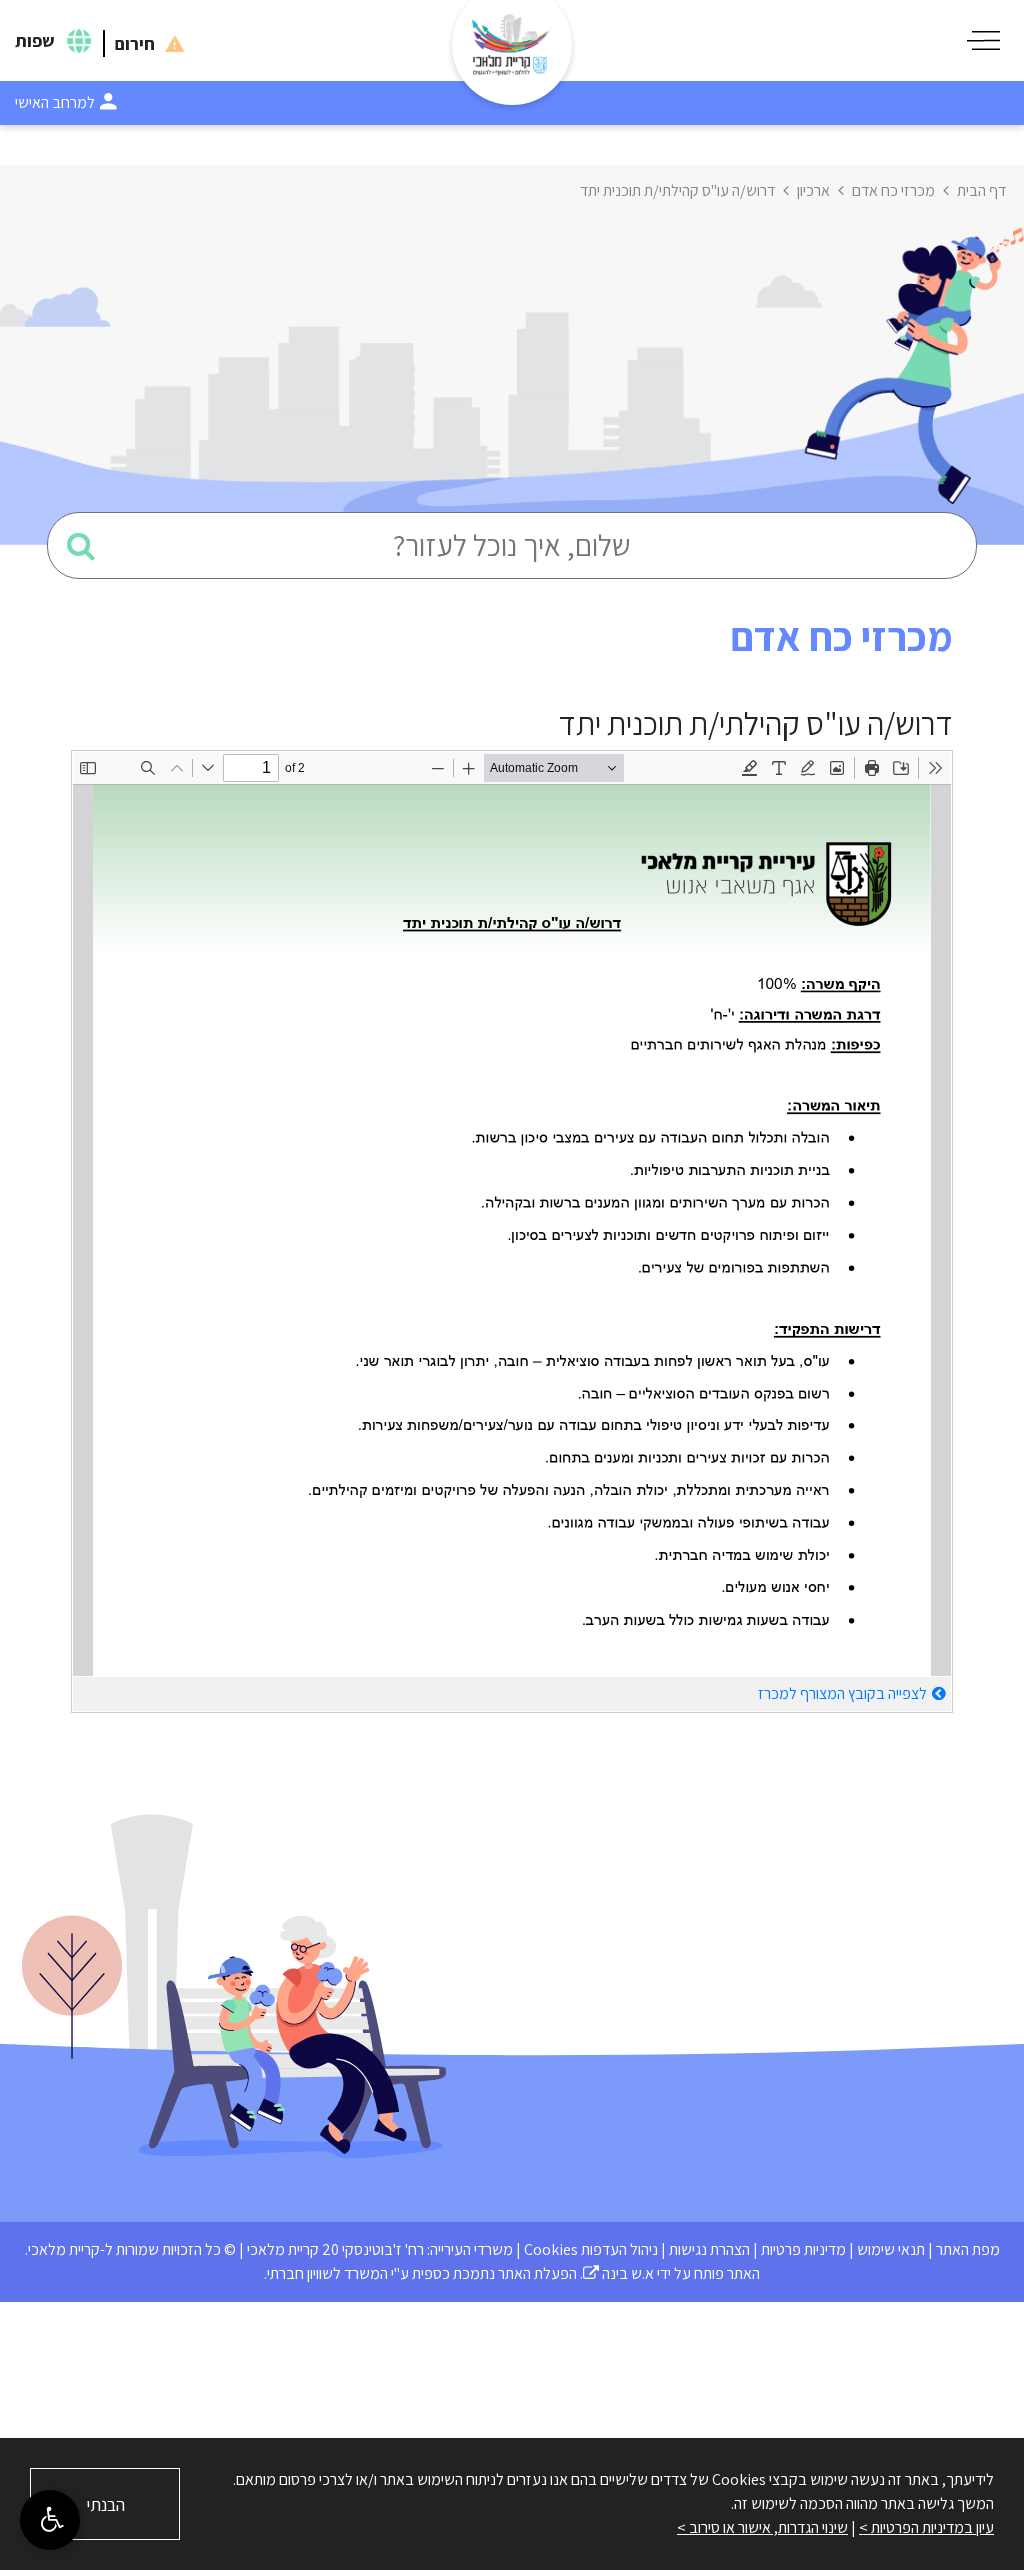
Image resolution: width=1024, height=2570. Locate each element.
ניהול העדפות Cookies (591, 2249)
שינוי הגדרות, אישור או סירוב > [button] (762, 2527)
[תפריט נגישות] (50, 2520)
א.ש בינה (618, 2273)
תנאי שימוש (891, 2249)
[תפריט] (983, 40)
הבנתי (105, 2504)
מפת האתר (968, 2249)
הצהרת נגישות (709, 2249)
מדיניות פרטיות (803, 2249)
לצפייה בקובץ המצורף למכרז (842, 1693)
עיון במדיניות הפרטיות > (926, 2527)
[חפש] (81, 545)
